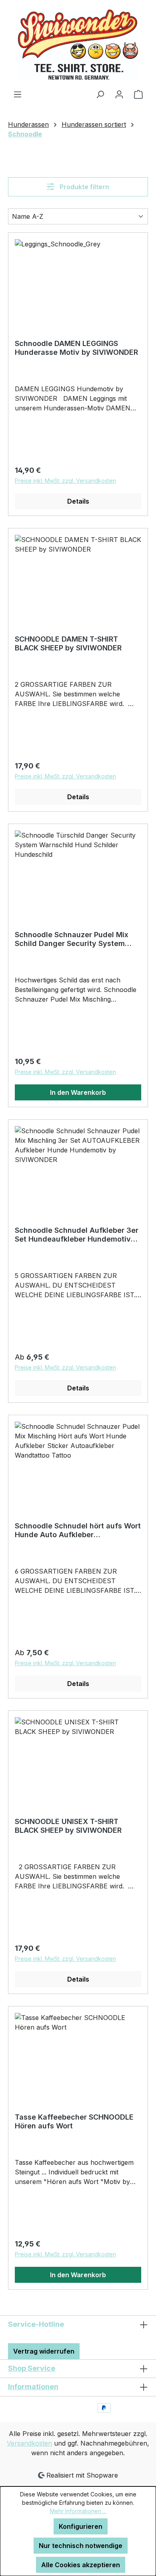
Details (78, 501)
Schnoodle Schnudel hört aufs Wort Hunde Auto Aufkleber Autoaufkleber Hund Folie (78, 1530)
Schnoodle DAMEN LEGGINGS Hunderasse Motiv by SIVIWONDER (76, 348)
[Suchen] (100, 94)
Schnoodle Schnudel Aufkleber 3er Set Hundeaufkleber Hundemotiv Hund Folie (77, 1235)
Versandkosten (29, 2443)
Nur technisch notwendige (81, 2546)
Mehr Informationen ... (78, 2511)
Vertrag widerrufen (44, 2351)
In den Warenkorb (78, 1092)
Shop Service (32, 2368)
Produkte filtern (84, 187)
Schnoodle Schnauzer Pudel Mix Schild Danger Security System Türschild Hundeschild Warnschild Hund (76, 939)
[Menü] (18, 94)
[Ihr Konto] (119, 94)
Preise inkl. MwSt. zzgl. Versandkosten (65, 481)
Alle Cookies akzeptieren (81, 2565)
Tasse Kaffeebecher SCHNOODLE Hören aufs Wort (74, 2121)
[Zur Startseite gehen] (78, 45)
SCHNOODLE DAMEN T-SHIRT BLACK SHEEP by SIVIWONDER (68, 643)
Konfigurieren (81, 2526)
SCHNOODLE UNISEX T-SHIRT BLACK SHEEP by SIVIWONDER (68, 1826)
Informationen (33, 2387)
